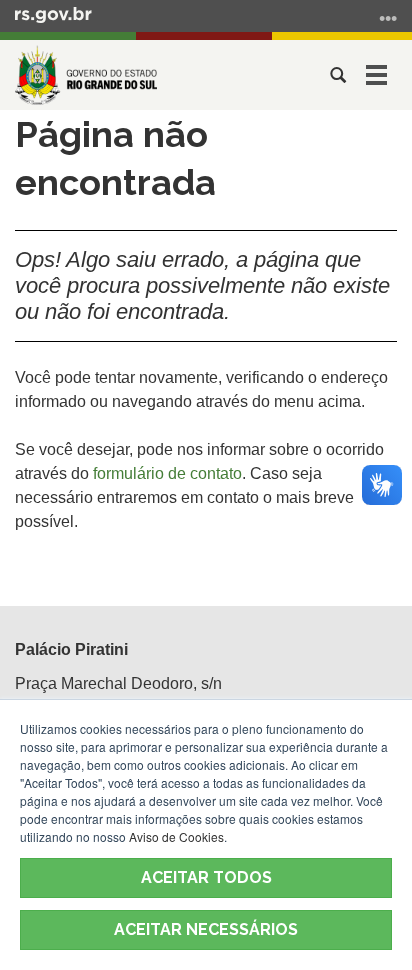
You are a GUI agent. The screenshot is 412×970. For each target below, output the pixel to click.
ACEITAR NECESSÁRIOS (206, 929)
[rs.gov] (53, 14)
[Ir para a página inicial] (86, 75)
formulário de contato (167, 473)
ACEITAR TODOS (206, 877)
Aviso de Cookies (176, 836)
